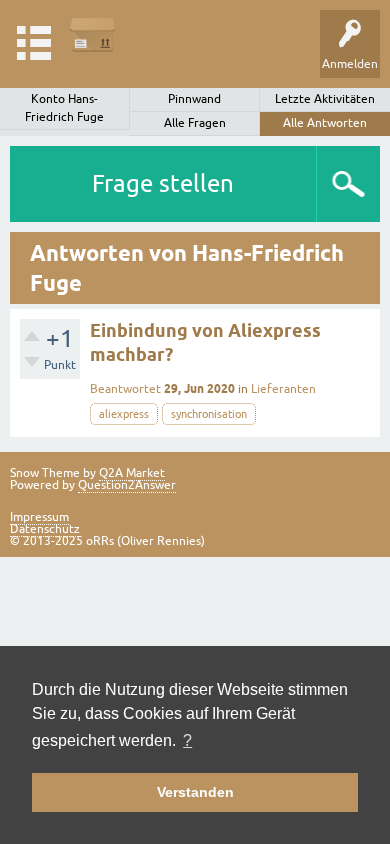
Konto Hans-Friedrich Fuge (64, 108)
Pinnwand (194, 99)
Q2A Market (132, 473)
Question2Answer (127, 485)
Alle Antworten (325, 123)
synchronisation (209, 414)
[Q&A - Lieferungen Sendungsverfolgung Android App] (92, 34)
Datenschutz (45, 529)
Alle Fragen (195, 123)
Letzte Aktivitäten (325, 99)
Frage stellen (163, 183)
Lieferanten (283, 389)
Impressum (39, 517)
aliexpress (124, 414)
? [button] (187, 740)
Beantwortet (125, 389)
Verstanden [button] (195, 792)
